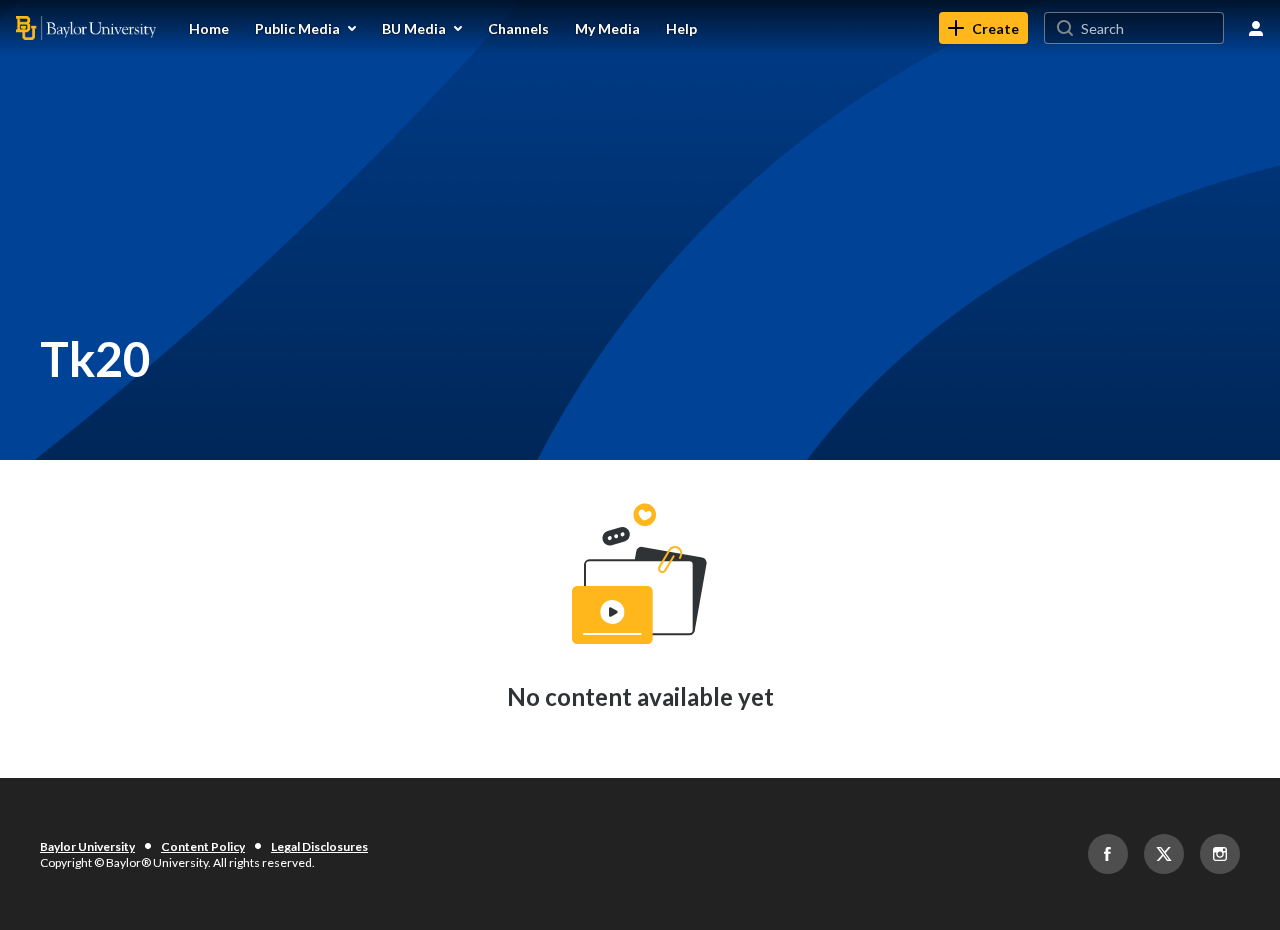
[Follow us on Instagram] (1220, 854)
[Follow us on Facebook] (1108, 854)
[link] (983, 28)
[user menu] (1256, 28)
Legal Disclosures (319, 846)
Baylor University (87, 846)
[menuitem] (209, 28)
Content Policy (203, 846)
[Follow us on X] (1164, 854)
